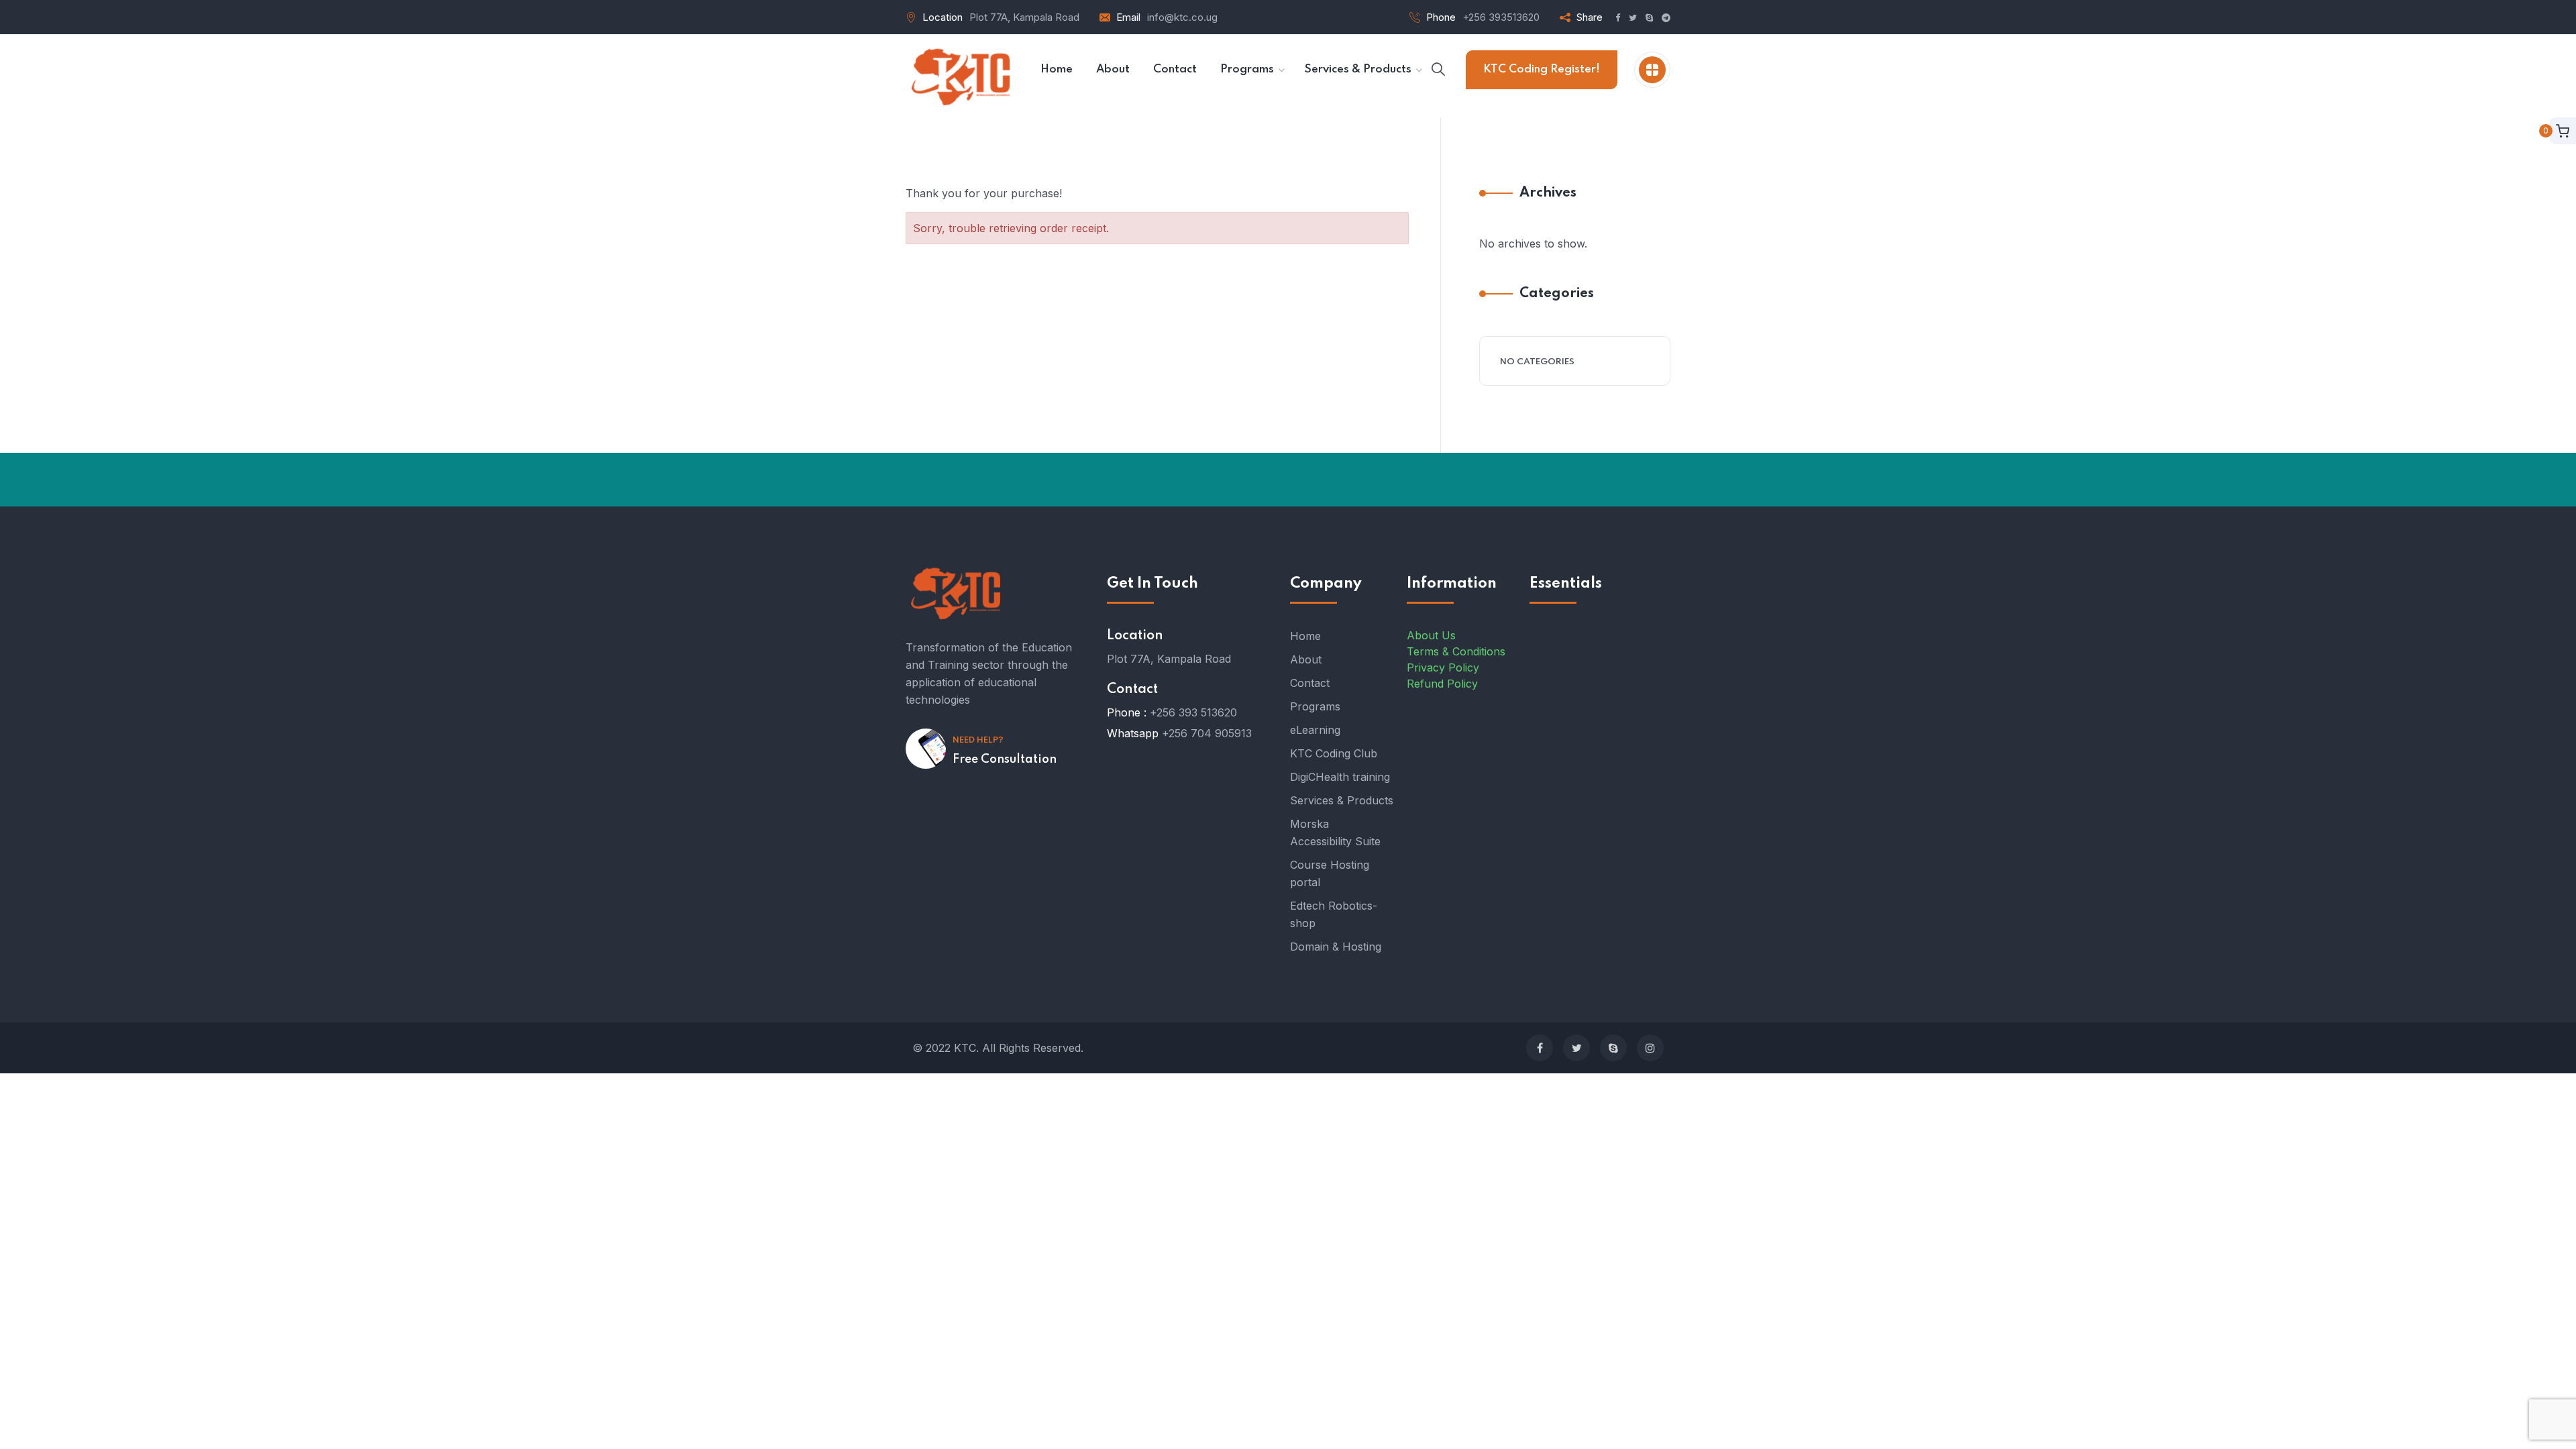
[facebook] (1540, 1048)
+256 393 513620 (1193, 712)
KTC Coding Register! (1542, 69)
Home (1305, 636)
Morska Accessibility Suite (1335, 833)
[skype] (1613, 1048)
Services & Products (1342, 800)
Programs (1315, 706)
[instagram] (1650, 1048)
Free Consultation (1005, 759)
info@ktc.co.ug (1182, 17)
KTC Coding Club (1334, 753)
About (1306, 659)
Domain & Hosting (1336, 947)
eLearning (1315, 730)
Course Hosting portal (1330, 873)
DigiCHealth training (1340, 777)
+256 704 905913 (1207, 733)
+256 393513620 (1501, 17)
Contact (1310, 683)
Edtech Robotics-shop (1334, 914)
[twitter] (1576, 1048)
